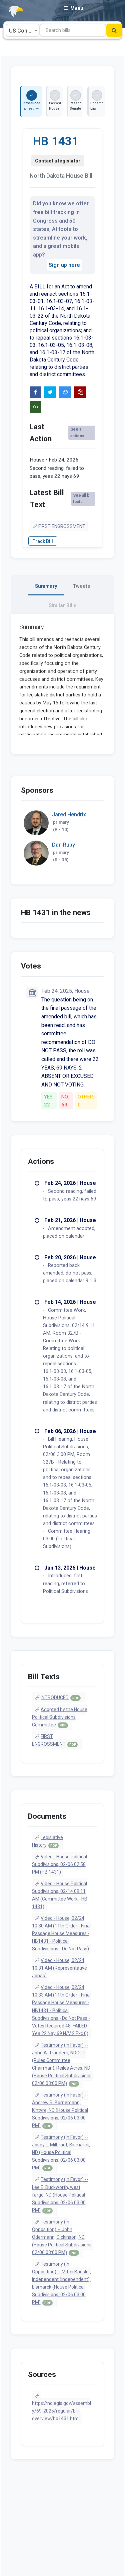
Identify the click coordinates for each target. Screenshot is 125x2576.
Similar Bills (62, 605)
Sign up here (64, 265)
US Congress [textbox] (24, 31)
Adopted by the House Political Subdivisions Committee (60, 1717)
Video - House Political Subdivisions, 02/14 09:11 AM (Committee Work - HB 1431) (60, 1895)
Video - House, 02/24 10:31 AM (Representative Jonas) (59, 1968)
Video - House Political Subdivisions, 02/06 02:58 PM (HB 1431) (60, 1864)
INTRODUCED (60, 1698)
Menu (77, 8)
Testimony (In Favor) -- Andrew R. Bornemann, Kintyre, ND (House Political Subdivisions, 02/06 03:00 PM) (60, 2110)
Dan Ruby (63, 845)
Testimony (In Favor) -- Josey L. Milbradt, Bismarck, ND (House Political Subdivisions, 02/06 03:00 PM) (61, 2152)
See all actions (77, 432)
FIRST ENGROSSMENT (62, 526)
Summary (46, 586)
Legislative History (48, 1841)
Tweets (81, 586)
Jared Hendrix (69, 815)
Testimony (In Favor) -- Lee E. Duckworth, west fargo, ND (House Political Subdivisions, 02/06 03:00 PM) (60, 2195)
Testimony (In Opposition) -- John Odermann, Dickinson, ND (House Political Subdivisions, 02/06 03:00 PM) (62, 2237)
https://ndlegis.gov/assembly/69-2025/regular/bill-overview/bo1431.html (61, 2411)
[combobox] (23, 30)
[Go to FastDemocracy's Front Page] (12, 11)
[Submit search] (114, 30)
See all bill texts (83, 499)
